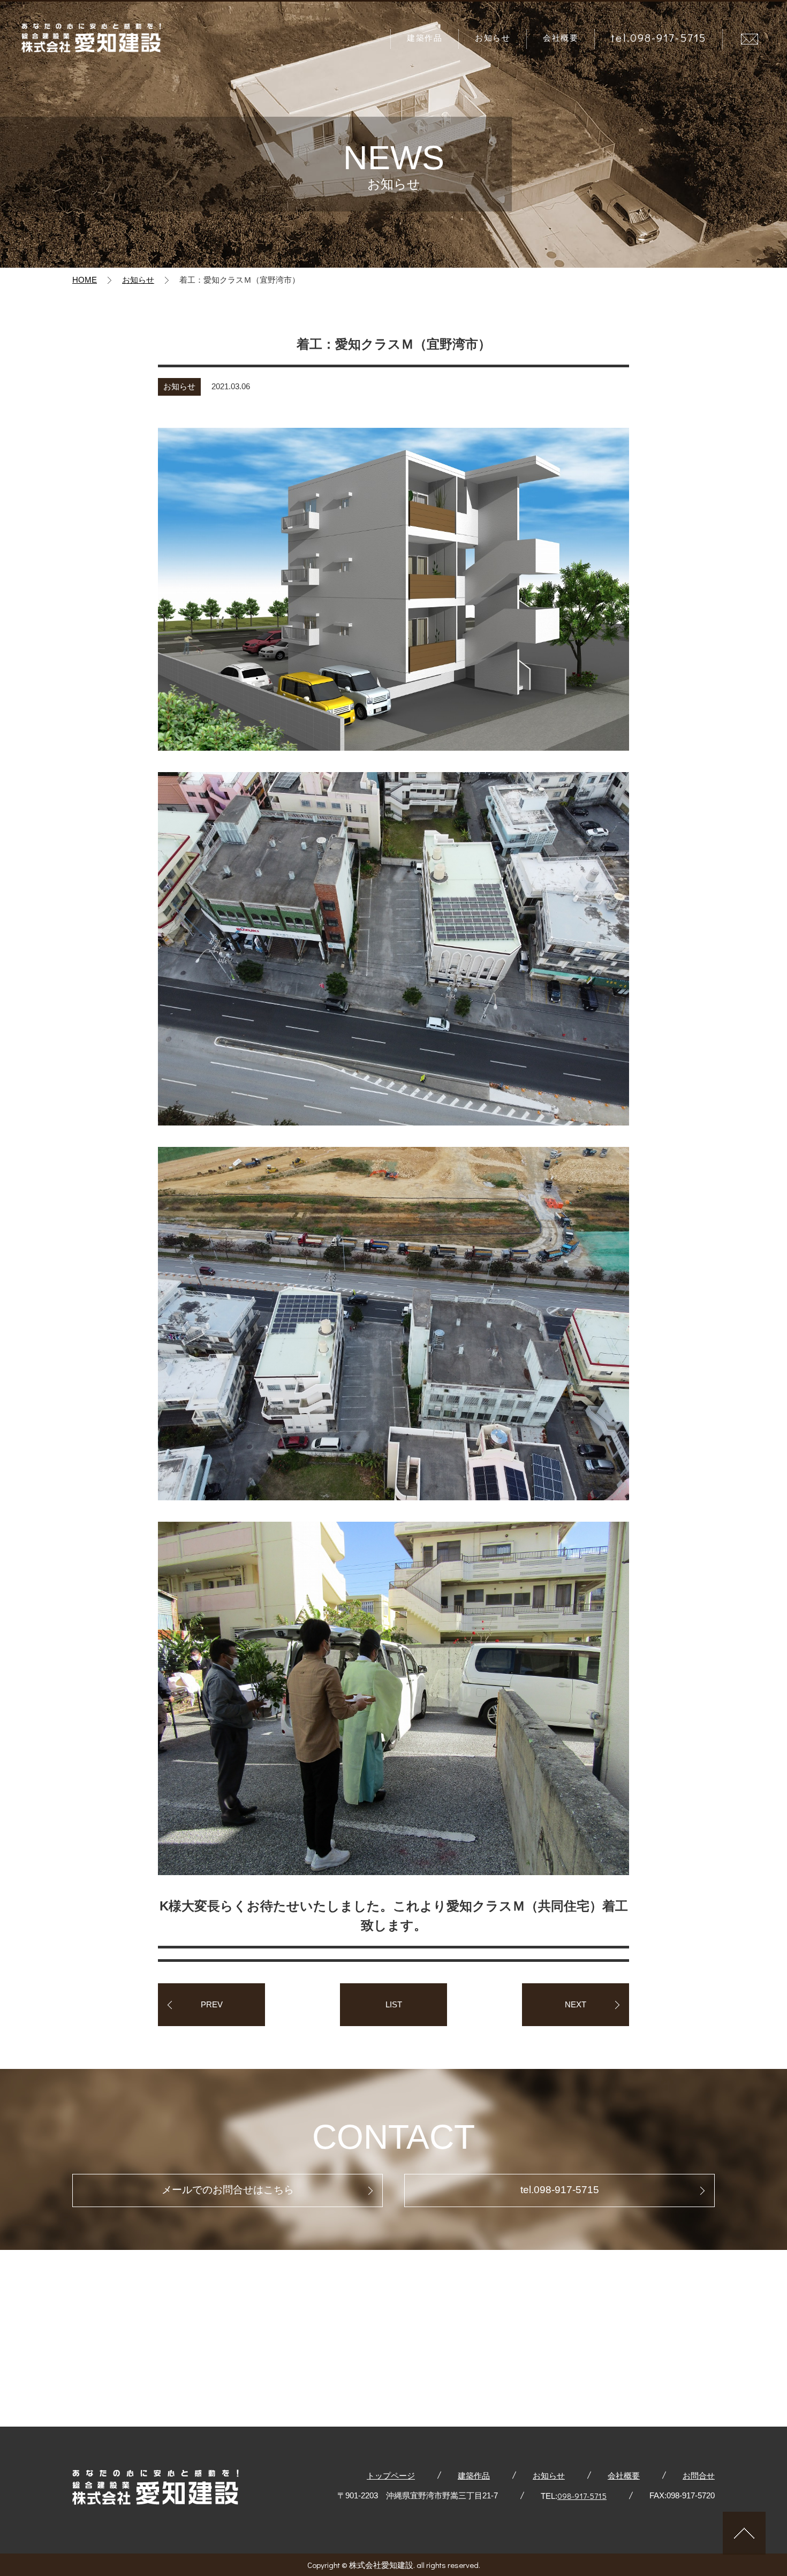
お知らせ (493, 37)
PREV (212, 2004)
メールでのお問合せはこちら (228, 2190)
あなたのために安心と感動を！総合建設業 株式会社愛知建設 (91, 39)
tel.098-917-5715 (659, 37)
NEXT (576, 2004)
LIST (394, 2004)
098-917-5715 (582, 2496)
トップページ (391, 2475)
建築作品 (425, 37)
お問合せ (752, 39)
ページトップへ (744, 2533)
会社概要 (561, 37)
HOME (85, 280)
